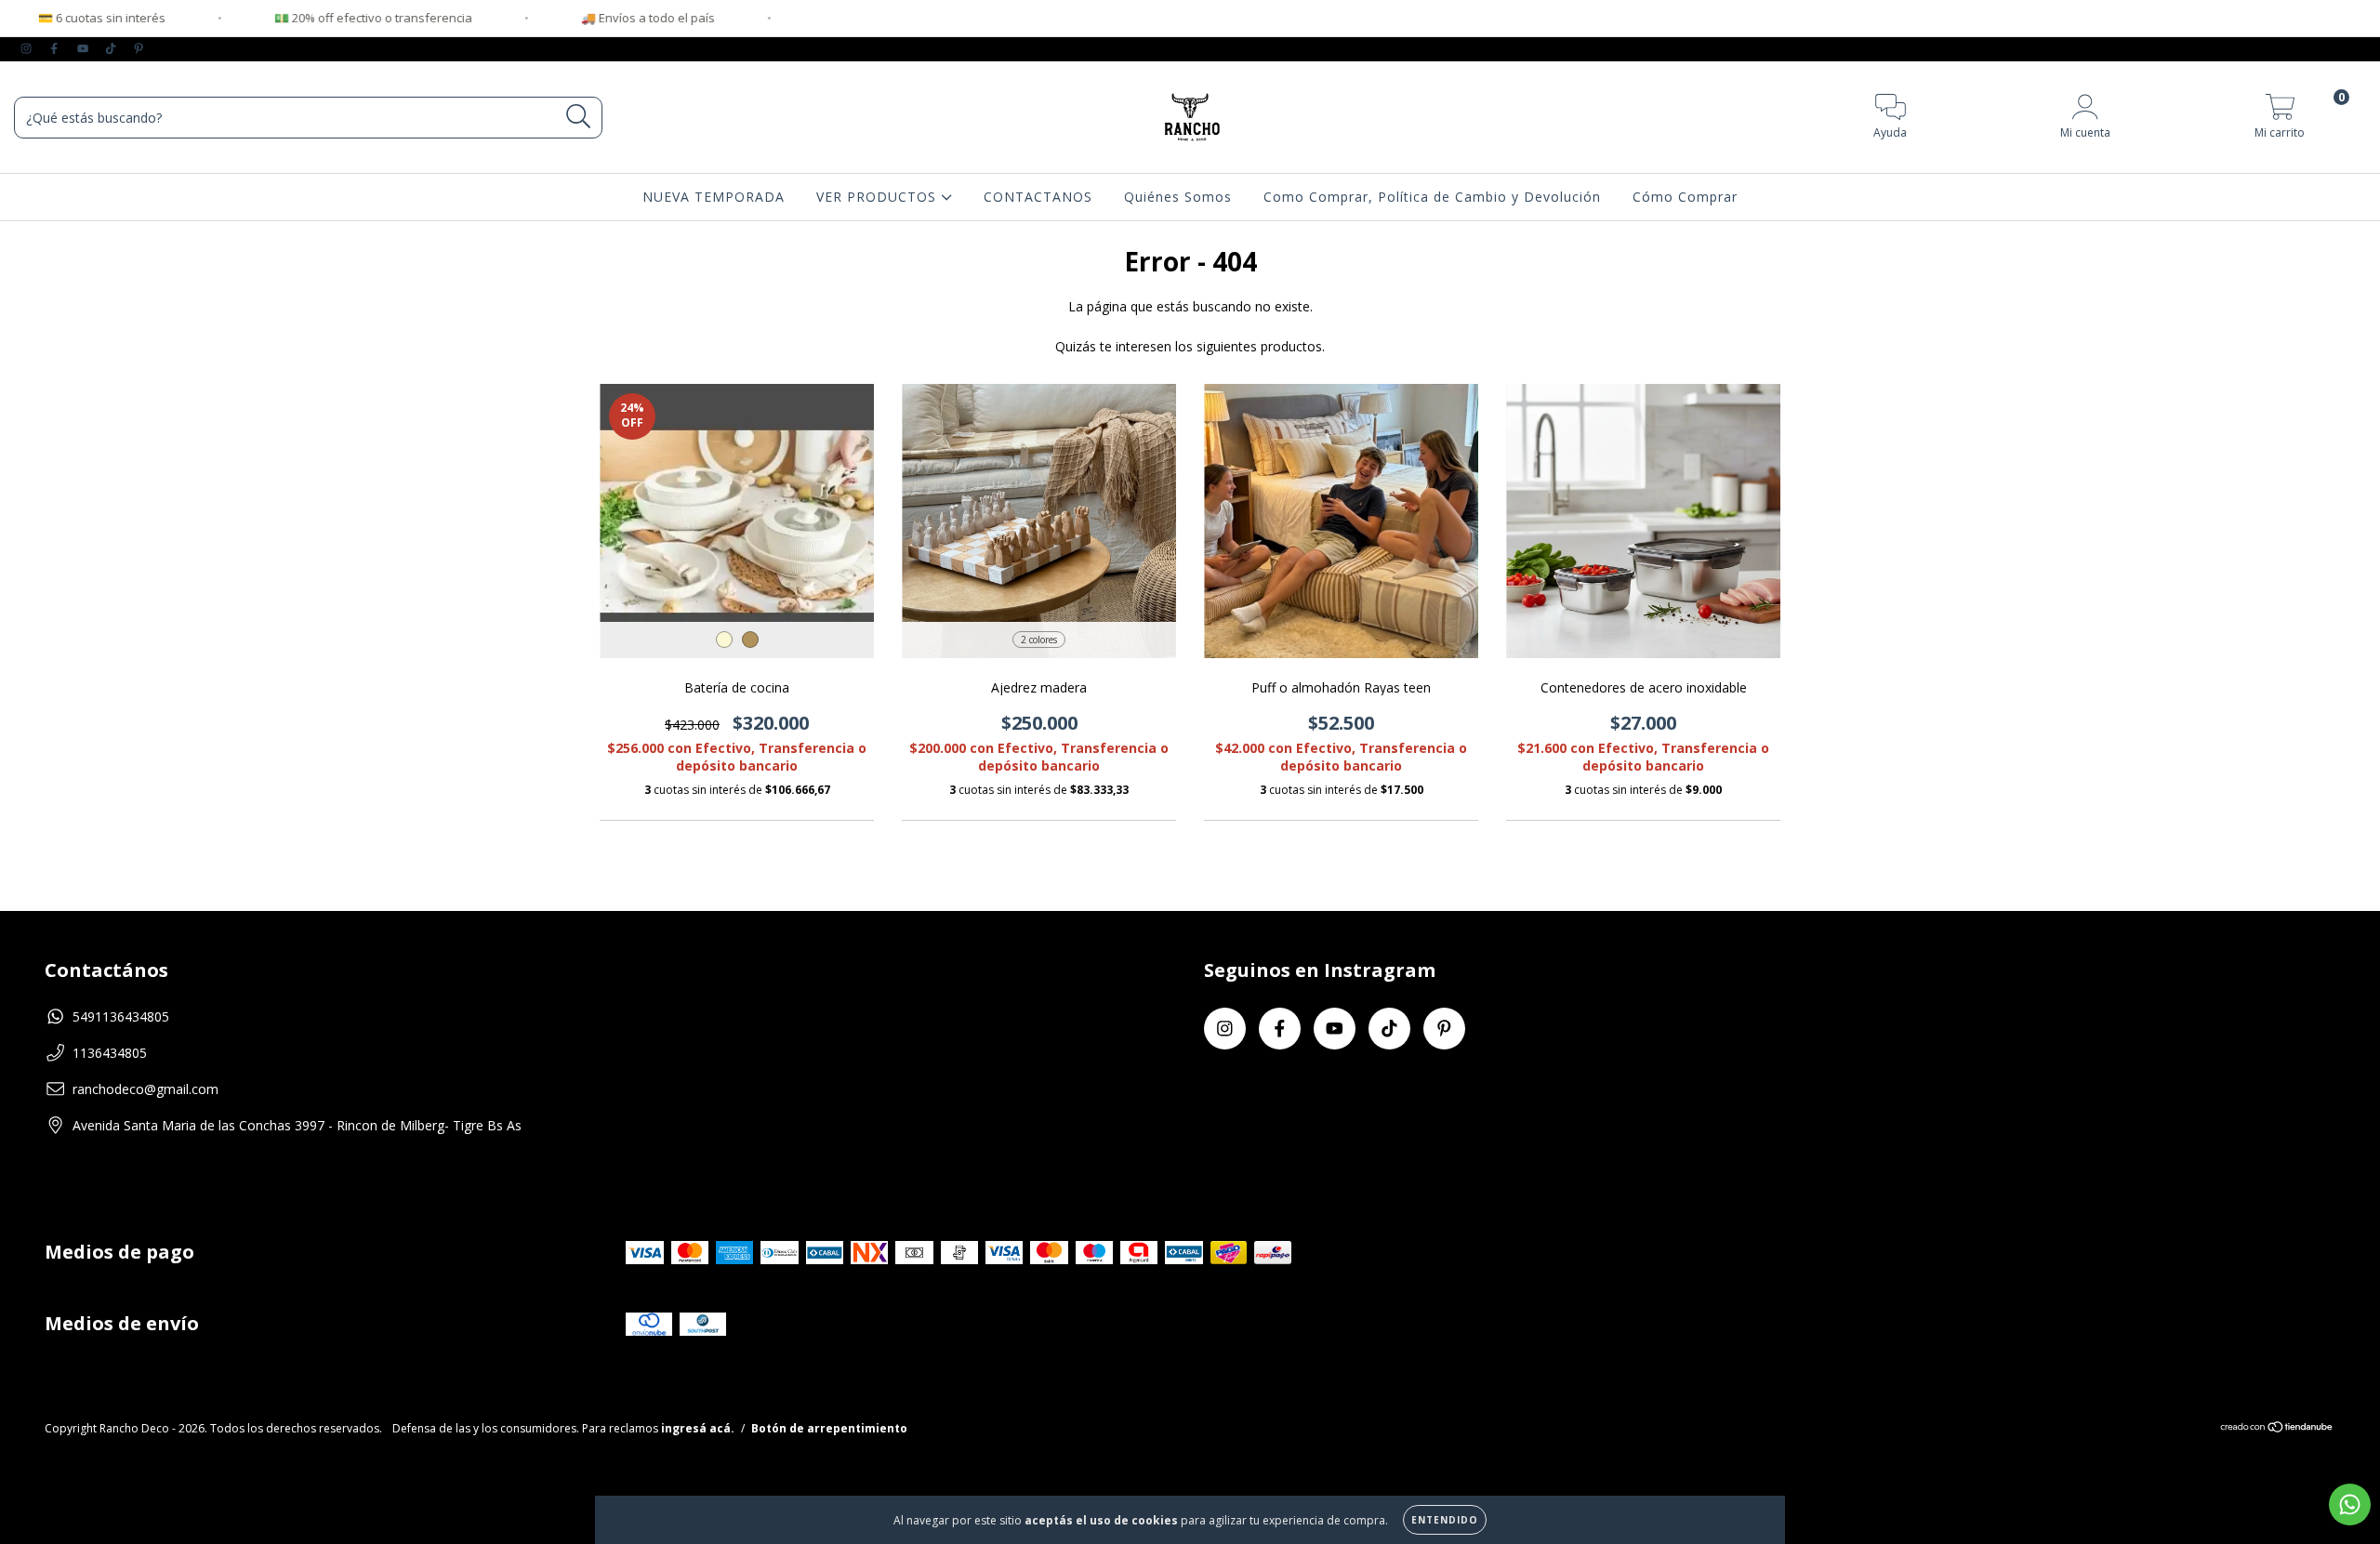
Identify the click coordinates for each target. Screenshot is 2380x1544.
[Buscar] (579, 117)
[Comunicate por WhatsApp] (2350, 1504)
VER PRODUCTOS (879, 197)
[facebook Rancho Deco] (56, 48)
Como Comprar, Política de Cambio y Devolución (1432, 197)
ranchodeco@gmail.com (145, 1089)
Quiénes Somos (1178, 197)
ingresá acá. (698, 1428)
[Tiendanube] (2277, 1429)
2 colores (1039, 640)
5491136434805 (121, 1016)
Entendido (1445, 1520)
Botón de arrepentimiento (829, 1428)
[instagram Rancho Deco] (28, 48)
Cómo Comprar (1685, 197)
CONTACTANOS (1038, 197)
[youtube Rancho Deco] (85, 48)
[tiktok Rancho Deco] (112, 48)
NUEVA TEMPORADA (714, 197)
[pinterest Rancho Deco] (139, 48)
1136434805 (110, 1053)
